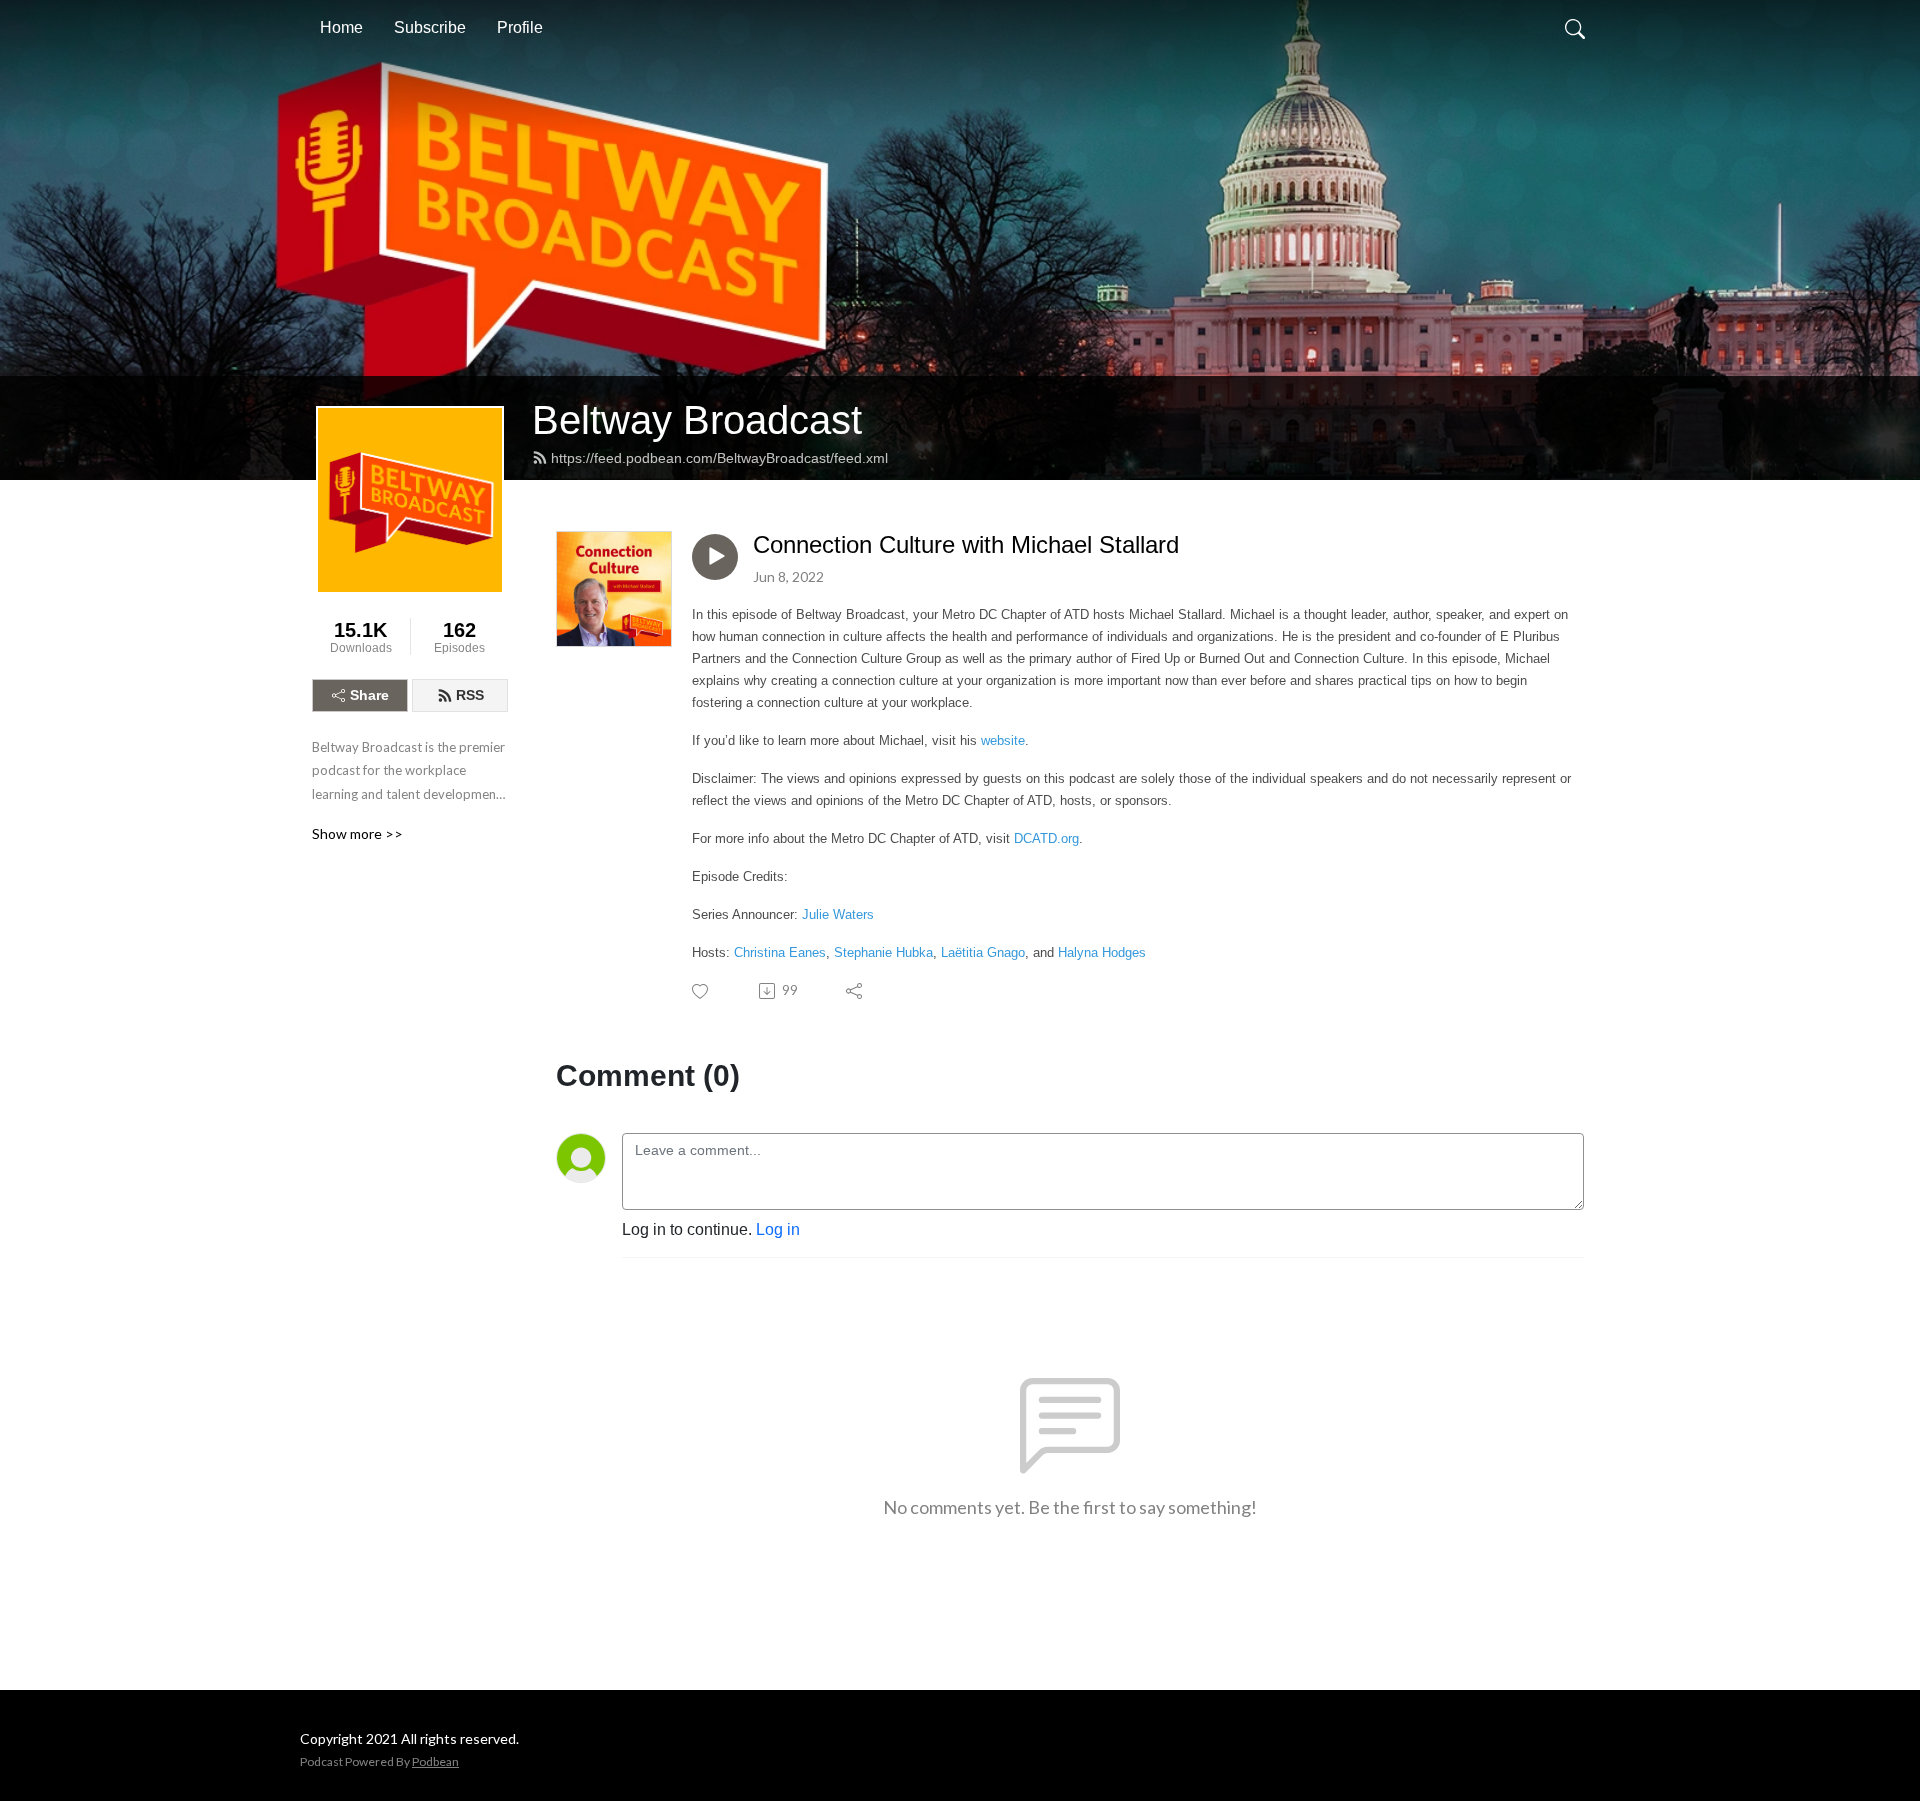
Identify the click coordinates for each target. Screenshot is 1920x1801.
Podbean (435, 1761)
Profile (520, 27)
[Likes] (701, 991)
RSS (470, 695)
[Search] (1575, 28)
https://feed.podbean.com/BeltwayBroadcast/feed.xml (719, 458)
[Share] (855, 991)
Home (341, 27)
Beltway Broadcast (697, 420)
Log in (778, 1229)
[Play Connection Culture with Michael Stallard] (715, 557)
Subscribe (430, 27)
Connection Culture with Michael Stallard (966, 544)
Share (369, 695)
